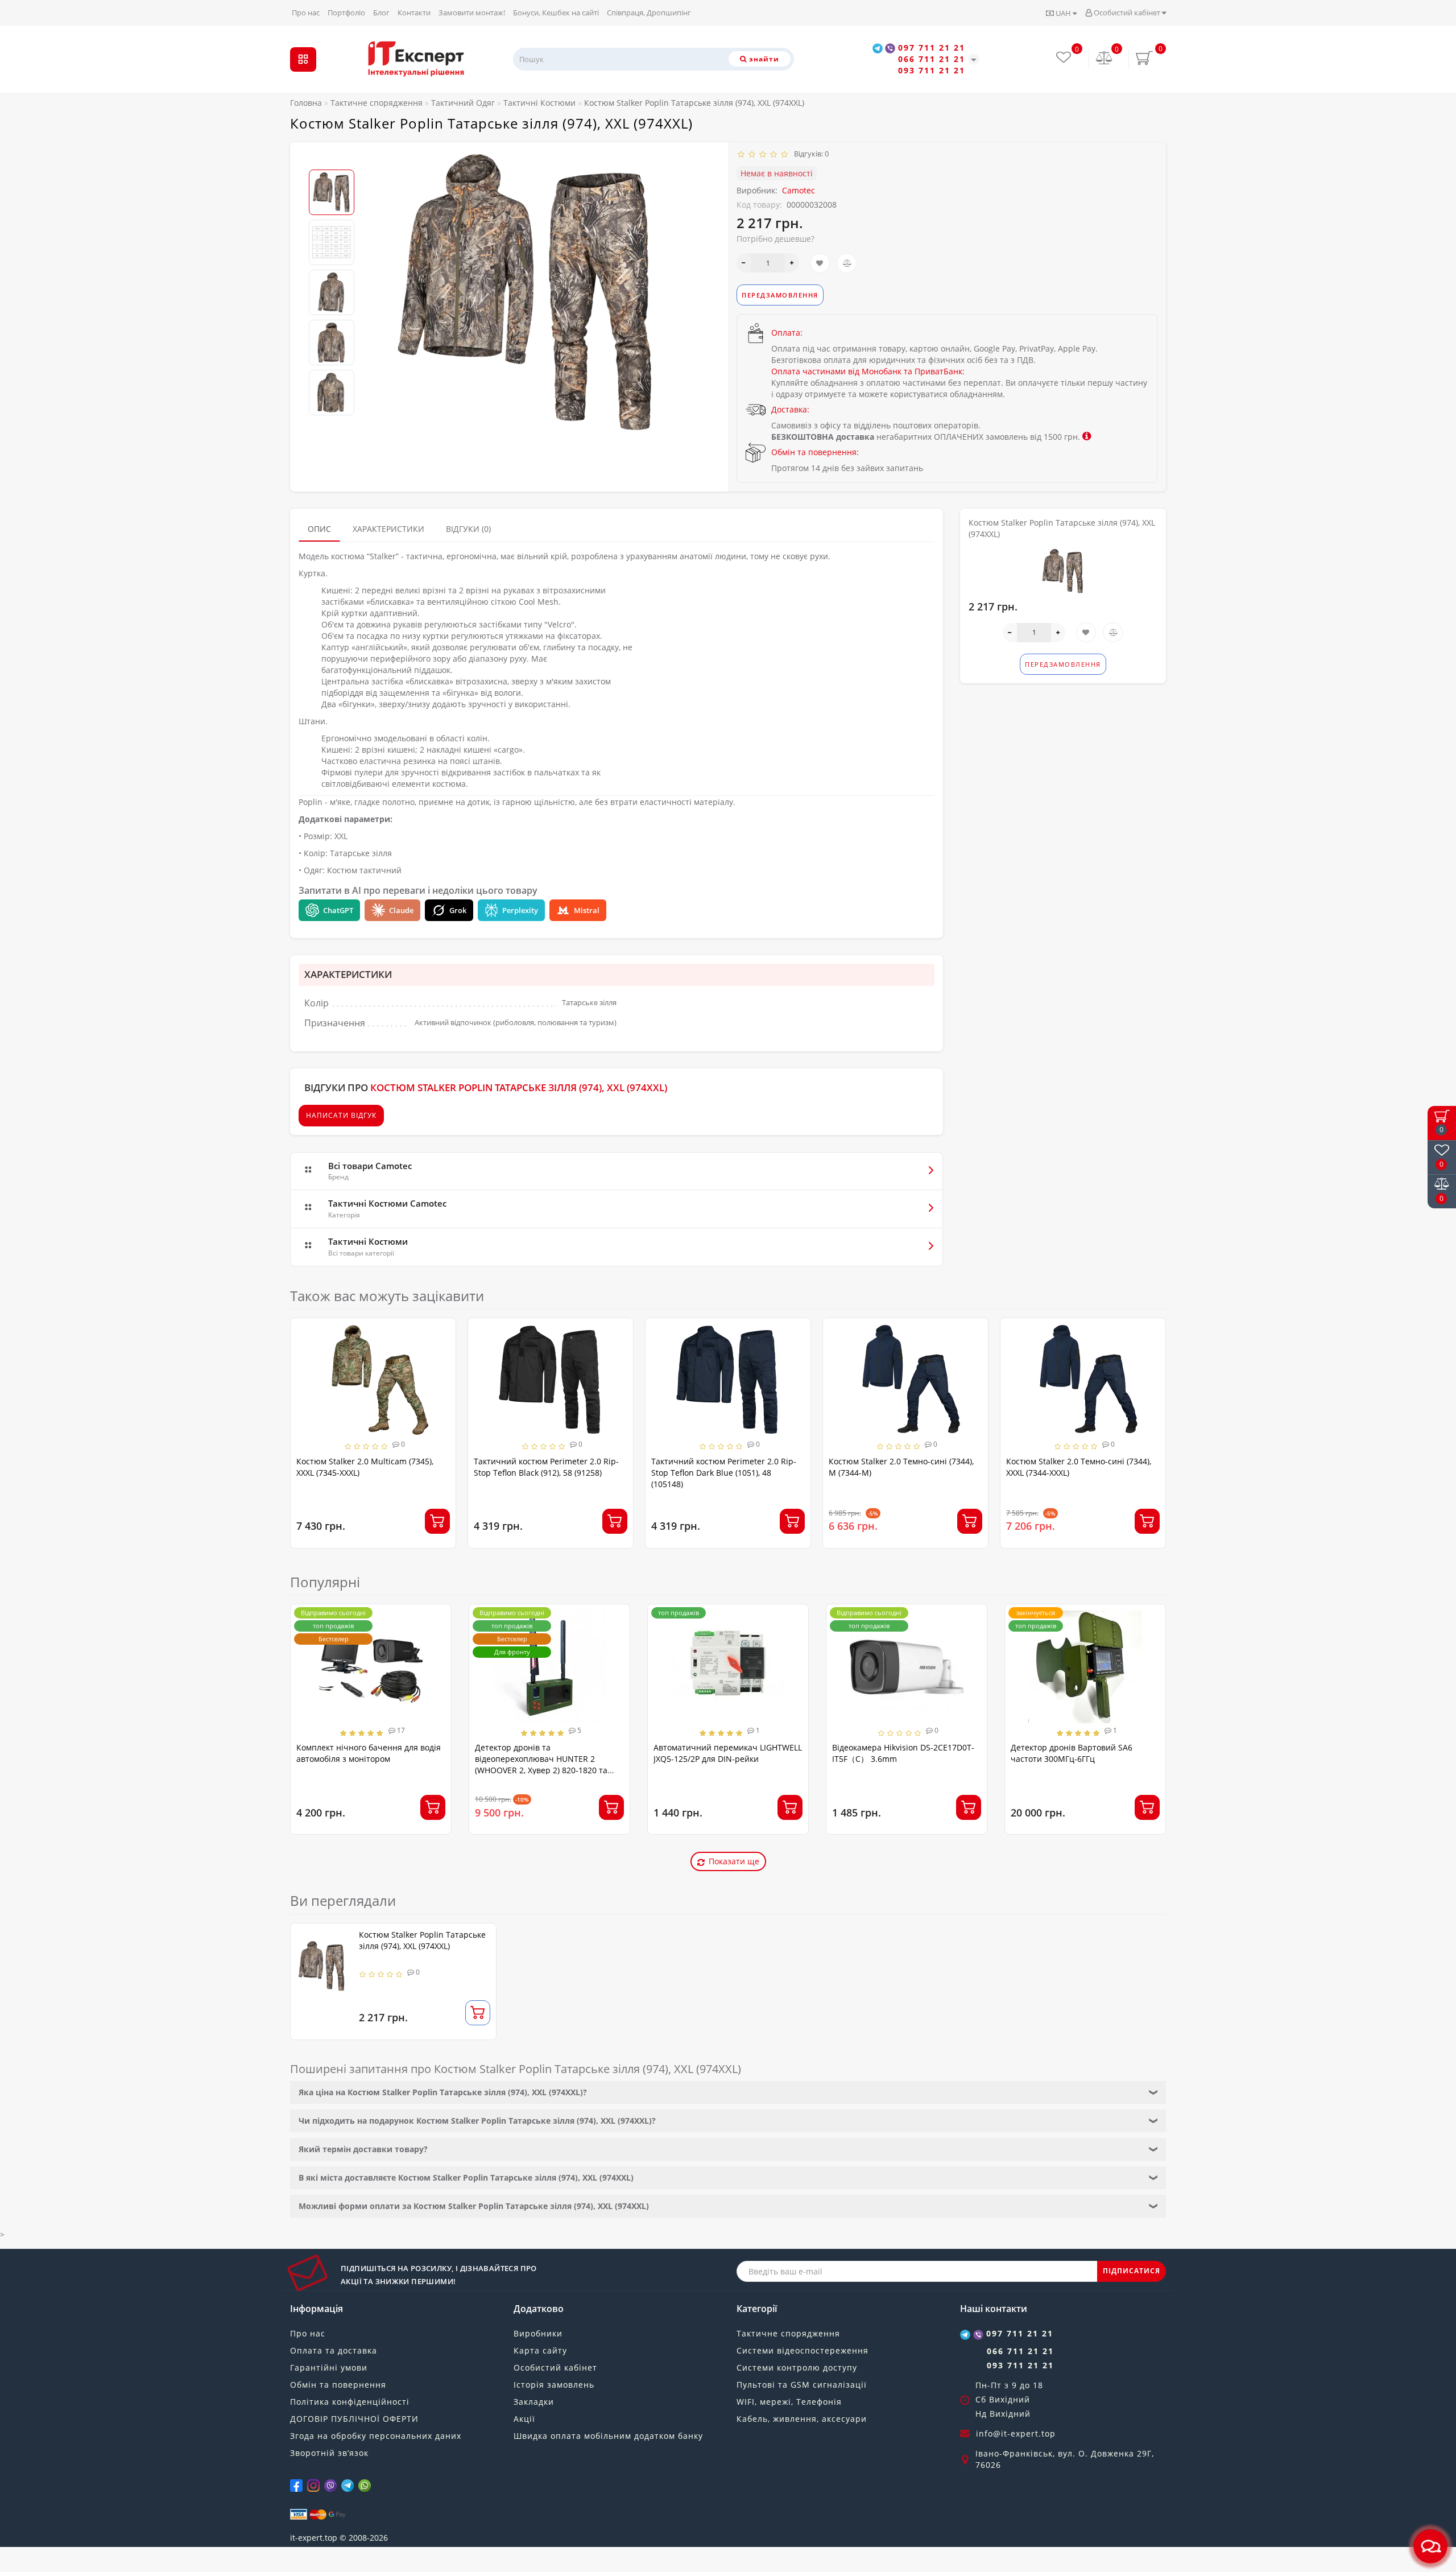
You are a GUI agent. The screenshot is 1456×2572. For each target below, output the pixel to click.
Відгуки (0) (468, 529)
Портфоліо (346, 13)
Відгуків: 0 (810, 154)
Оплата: (787, 333)
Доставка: (790, 409)
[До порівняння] (847, 263)
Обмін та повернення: (815, 452)
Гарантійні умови (329, 2367)
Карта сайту (540, 2350)
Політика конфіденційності (350, 2402)
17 (400, 1730)
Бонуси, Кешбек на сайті (556, 13)
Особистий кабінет (1127, 13)
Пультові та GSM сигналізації (802, 2385)
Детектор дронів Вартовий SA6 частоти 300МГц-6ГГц (1072, 1753)
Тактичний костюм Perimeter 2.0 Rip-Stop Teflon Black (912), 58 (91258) (369, 1467)
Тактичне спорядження (788, 2333)
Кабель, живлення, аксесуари (802, 2419)
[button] (332, 160)
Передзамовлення (780, 295)
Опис (319, 529)
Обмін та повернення (338, 2385)
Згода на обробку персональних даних (376, 2436)
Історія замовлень (554, 2385)
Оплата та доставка (334, 2350)
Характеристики (388, 529)
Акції (524, 2419)
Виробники (538, 2333)
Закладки (534, 2402)
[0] (1105, 59)
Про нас (306, 13)
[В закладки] (820, 263)
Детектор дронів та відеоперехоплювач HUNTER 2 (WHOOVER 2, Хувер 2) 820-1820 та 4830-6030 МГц (541, 1764)
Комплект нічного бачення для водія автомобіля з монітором (369, 1753)
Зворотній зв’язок (329, 2453)
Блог (381, 13)
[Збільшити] (792, 263)
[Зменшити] (744, 263)
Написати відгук (341, 1115)
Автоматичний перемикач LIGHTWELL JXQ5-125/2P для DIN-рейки (728, 1753)
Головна (306, 103)
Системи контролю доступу (797, 2367)
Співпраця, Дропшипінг (649, 13)
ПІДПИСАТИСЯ (1132, 2271)
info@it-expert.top (1016, 2433)
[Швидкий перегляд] (443, 1372)
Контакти (414, 13)
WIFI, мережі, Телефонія (789, 2402)
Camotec (799, 190)
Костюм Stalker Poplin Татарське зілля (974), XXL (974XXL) (422, 1940)
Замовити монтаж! (472, 13)
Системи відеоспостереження (803, 2350)
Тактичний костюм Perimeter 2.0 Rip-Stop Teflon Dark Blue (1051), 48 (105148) (546, 1473)
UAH (1063, 13)
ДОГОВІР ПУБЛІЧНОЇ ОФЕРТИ (354, 2419)
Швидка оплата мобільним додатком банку (608, 2436)
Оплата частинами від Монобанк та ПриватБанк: (868, 371)
